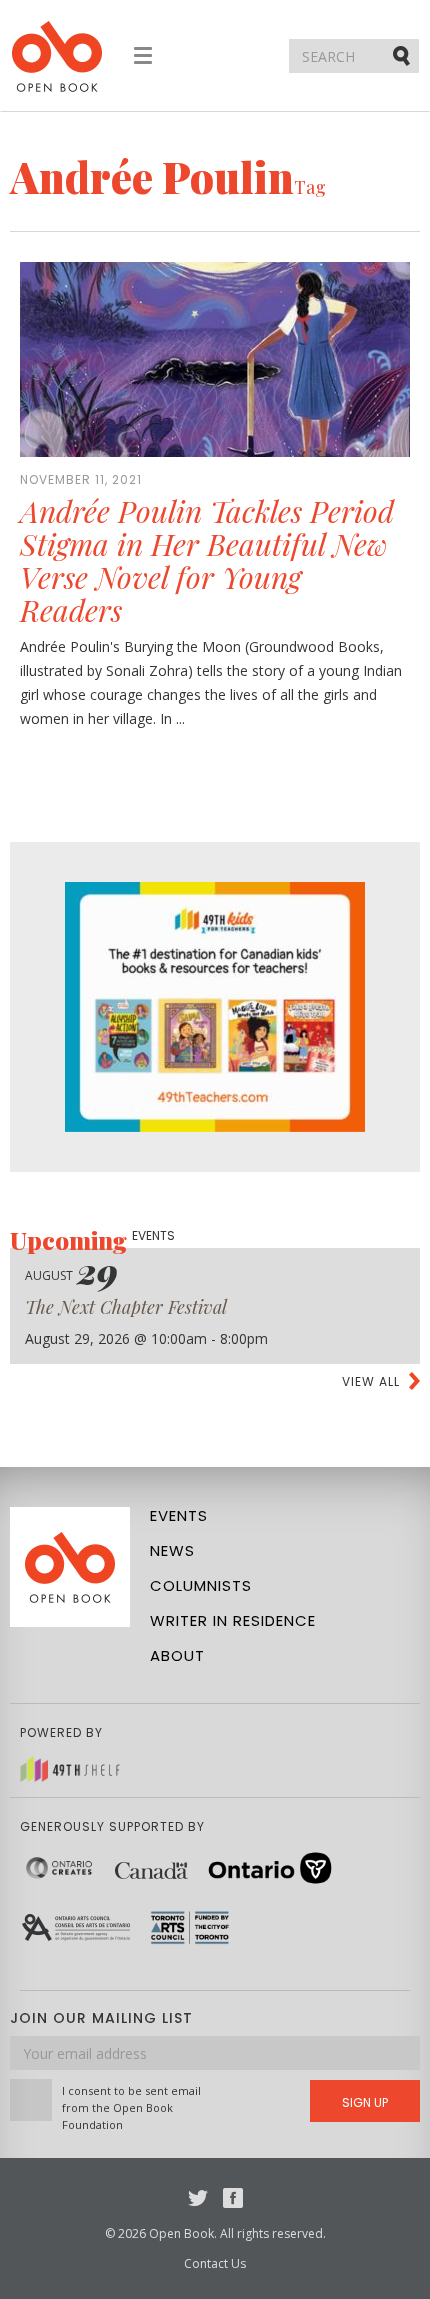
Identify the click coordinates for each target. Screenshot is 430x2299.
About (177, 1655)
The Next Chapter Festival (126, 1307)
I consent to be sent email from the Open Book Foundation (131, 2107)
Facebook (233, 2198)
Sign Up (365, 2102)
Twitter (198, 2198)
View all (371, 1381)
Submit (403, 55)
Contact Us (215, 2263)
